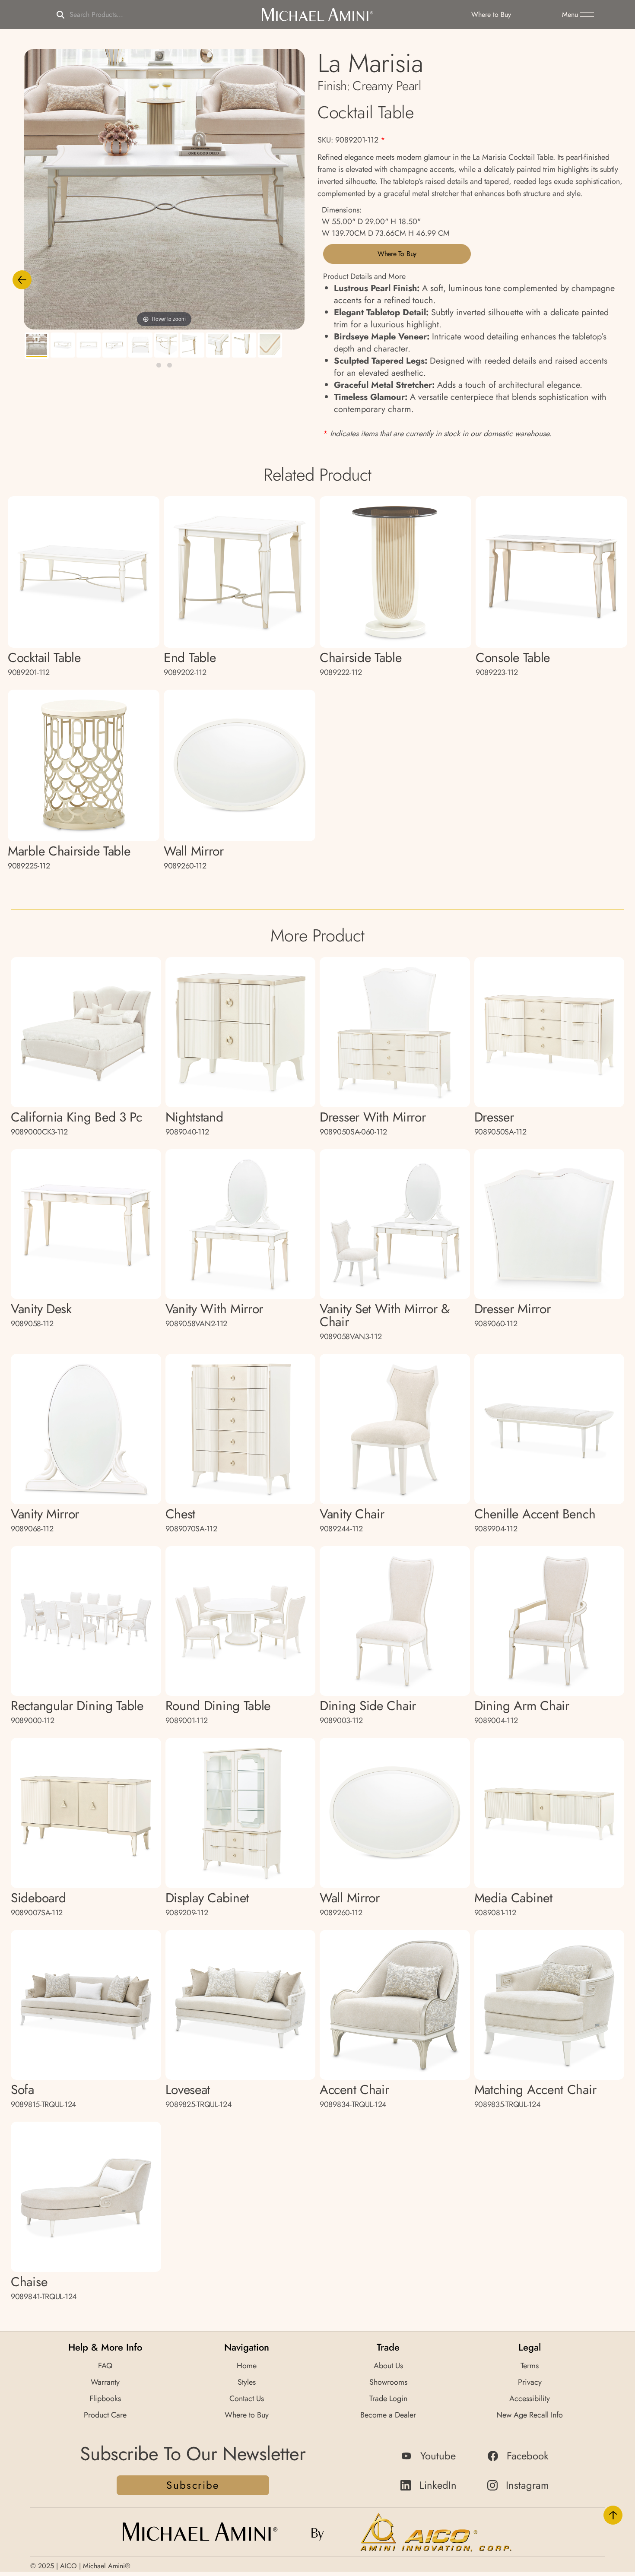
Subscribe (193, 2485)
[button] (578, 15)
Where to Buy (397, 254)
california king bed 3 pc (76, 1123)
